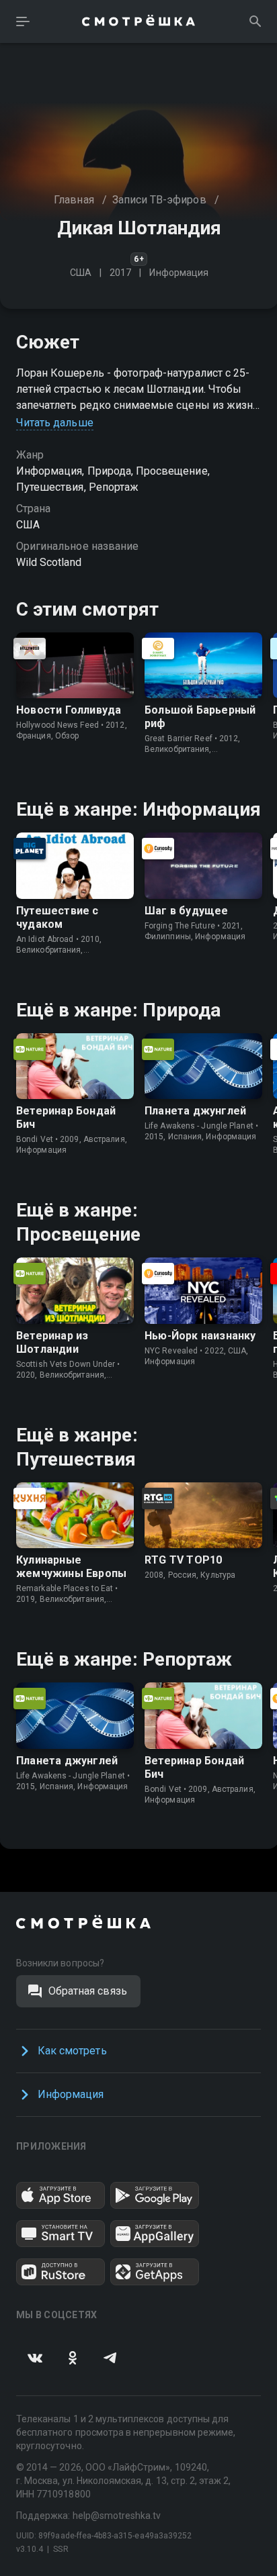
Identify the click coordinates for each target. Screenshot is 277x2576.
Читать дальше (55, 423)
